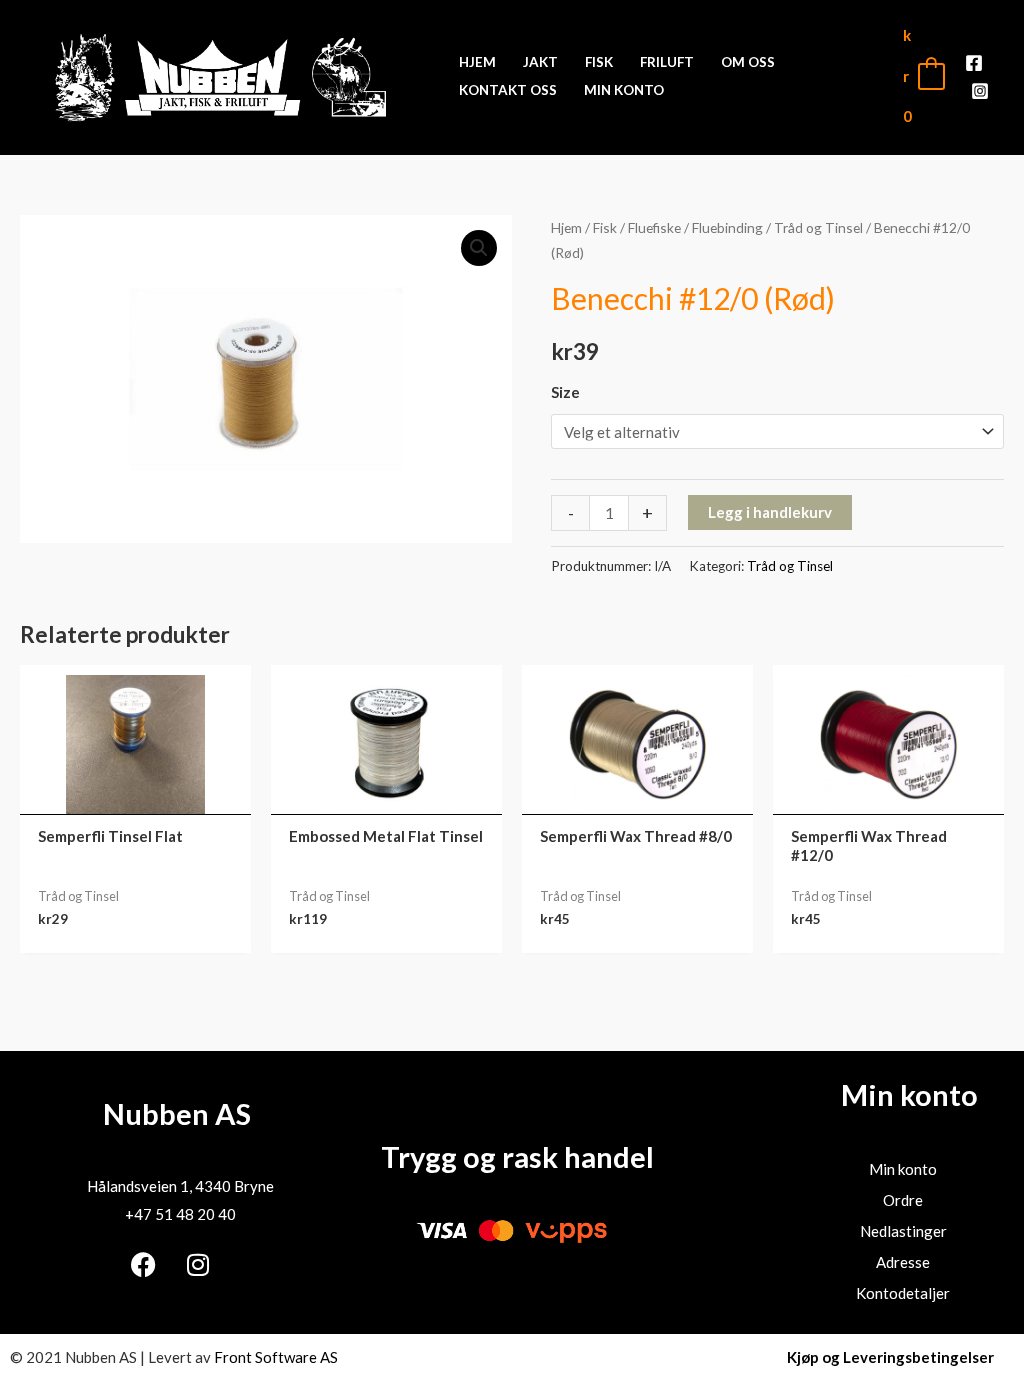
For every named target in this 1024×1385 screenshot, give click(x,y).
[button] (479, 248)
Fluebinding (727, 227)
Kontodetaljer (903, 1293)
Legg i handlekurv (770, 512)
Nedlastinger (903, 1231)
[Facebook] (974, 63)
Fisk (605, 227)
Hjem (566, 227)
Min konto (903, 1169)
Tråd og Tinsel (818, 227)
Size (565, 392)
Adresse (903, 1262)
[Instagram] (980, 91)
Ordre (903, 1200)
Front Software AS (276, 1357)
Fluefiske (654, 227)
